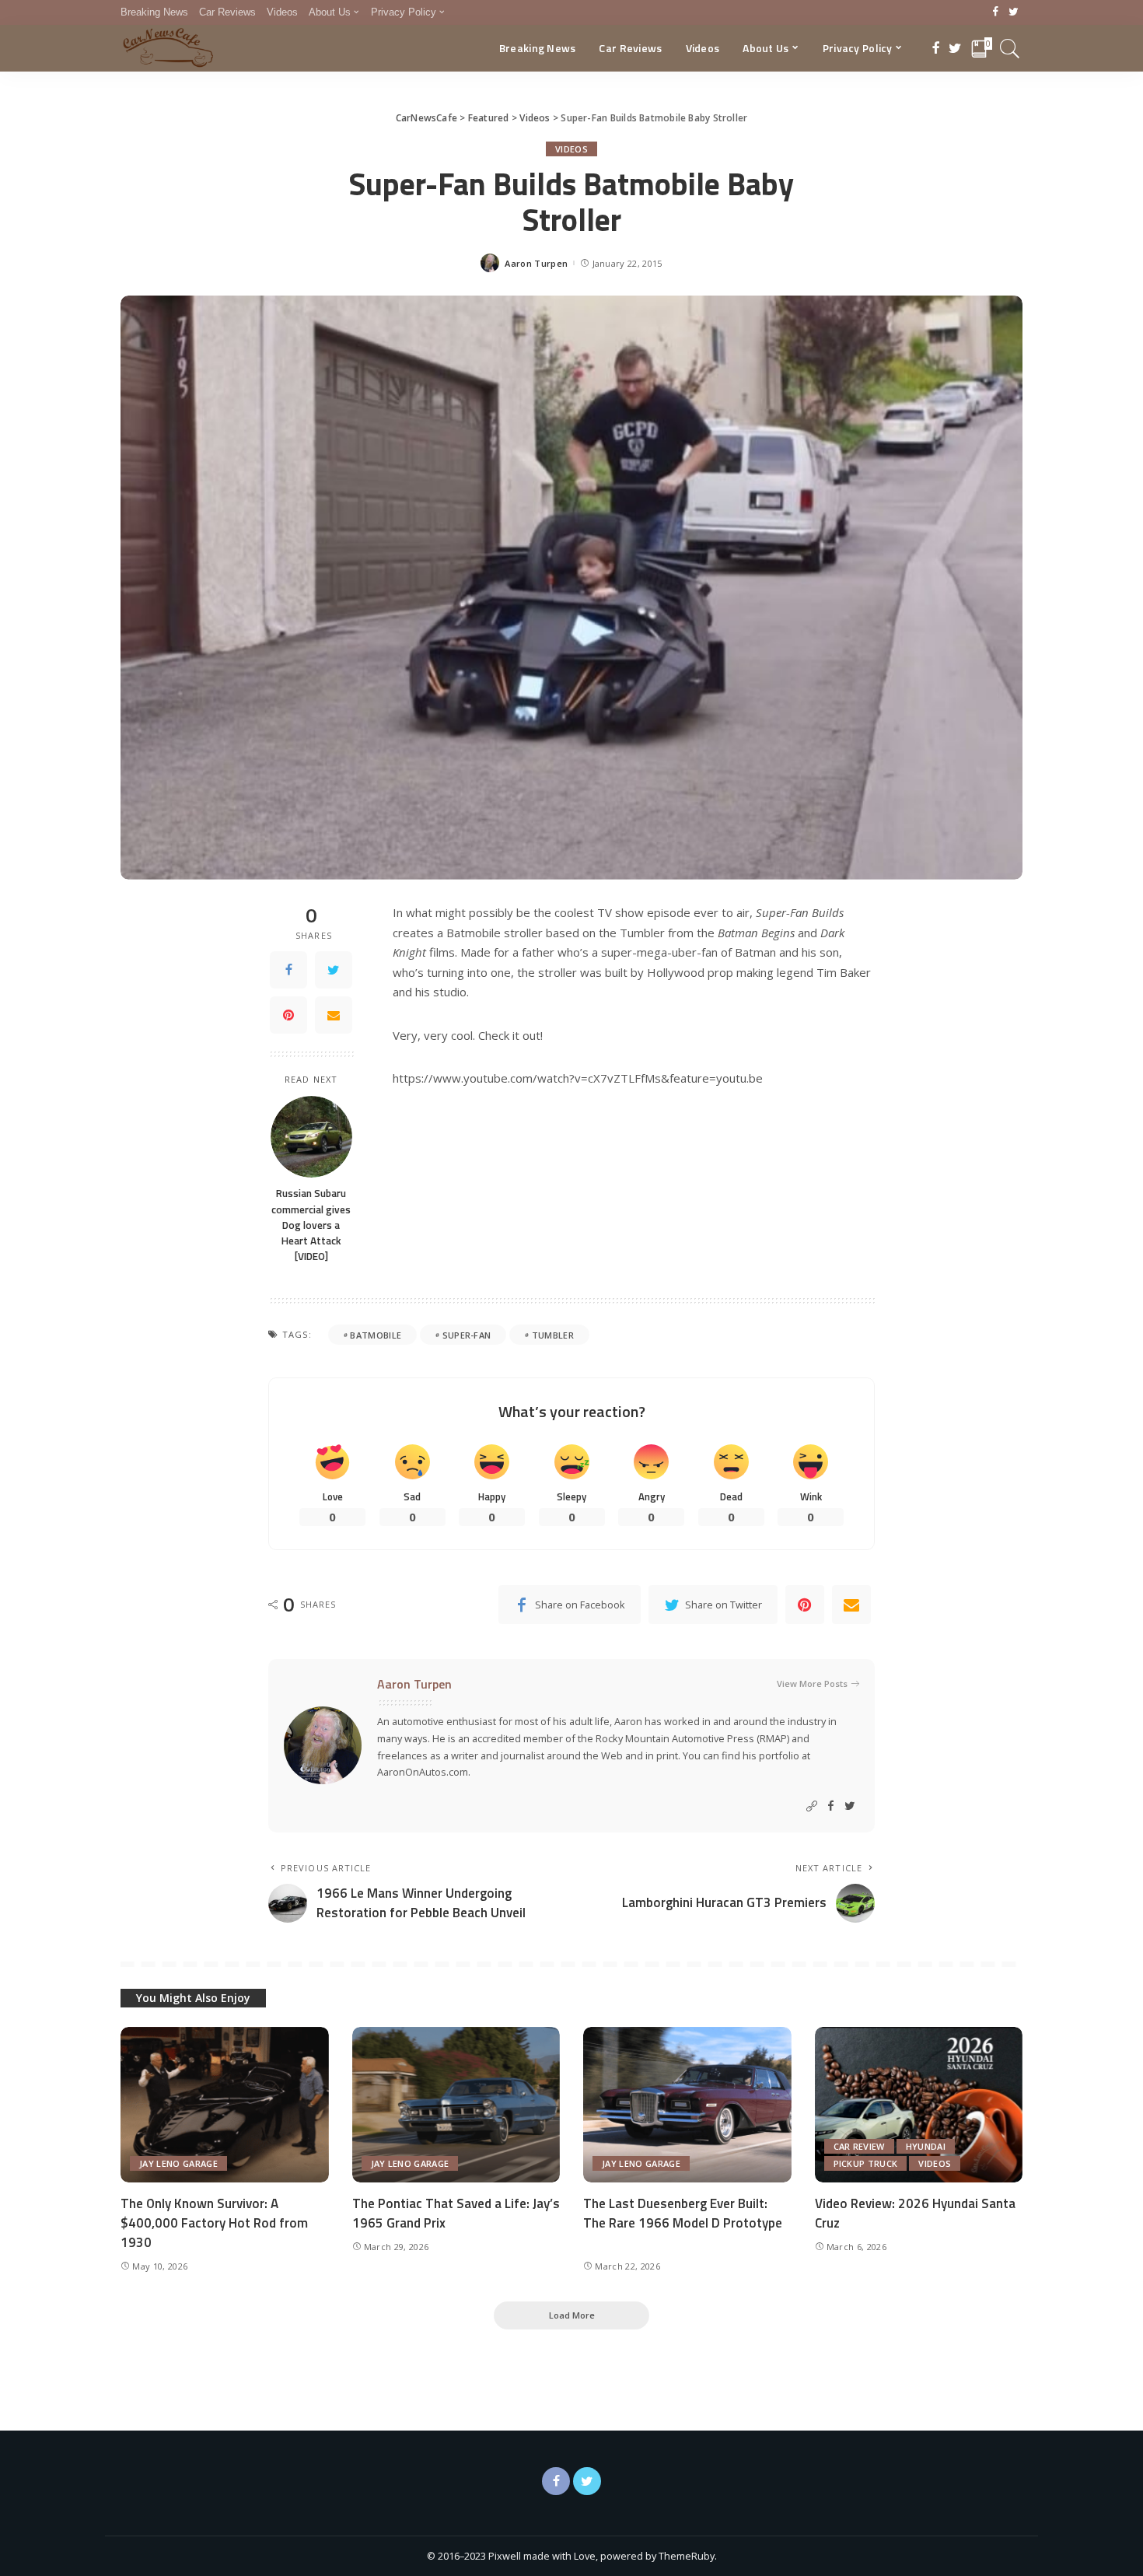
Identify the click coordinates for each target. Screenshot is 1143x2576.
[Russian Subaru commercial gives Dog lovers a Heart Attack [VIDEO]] (311, 1137)
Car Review (859, 2146)
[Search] (1010, 48)
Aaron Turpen (536, 263)
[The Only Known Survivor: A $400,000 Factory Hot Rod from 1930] (225, 2105)
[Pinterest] (288, 1014)
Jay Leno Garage (178, 2163)
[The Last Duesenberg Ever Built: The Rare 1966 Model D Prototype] (687, 2105)
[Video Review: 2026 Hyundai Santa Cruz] (919, 2105)
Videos (571, 149)
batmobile (376, 1335)
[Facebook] (996, 12)
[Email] (334, 1014)
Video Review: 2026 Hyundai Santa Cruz (915, 2213)
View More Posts (812, 1683)
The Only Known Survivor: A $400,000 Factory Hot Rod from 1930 (214, 2222)
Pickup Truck (866, 2163)
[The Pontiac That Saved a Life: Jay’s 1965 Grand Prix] (456, 2105)
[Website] (812, 1806)
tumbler (553, 1335)
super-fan (467, 1335)
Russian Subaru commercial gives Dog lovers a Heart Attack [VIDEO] (311, 1225)
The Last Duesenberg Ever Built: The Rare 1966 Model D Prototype (683, 2213)
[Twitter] (1014, 12)
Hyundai (926, 2146)
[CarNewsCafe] (168, 48)
